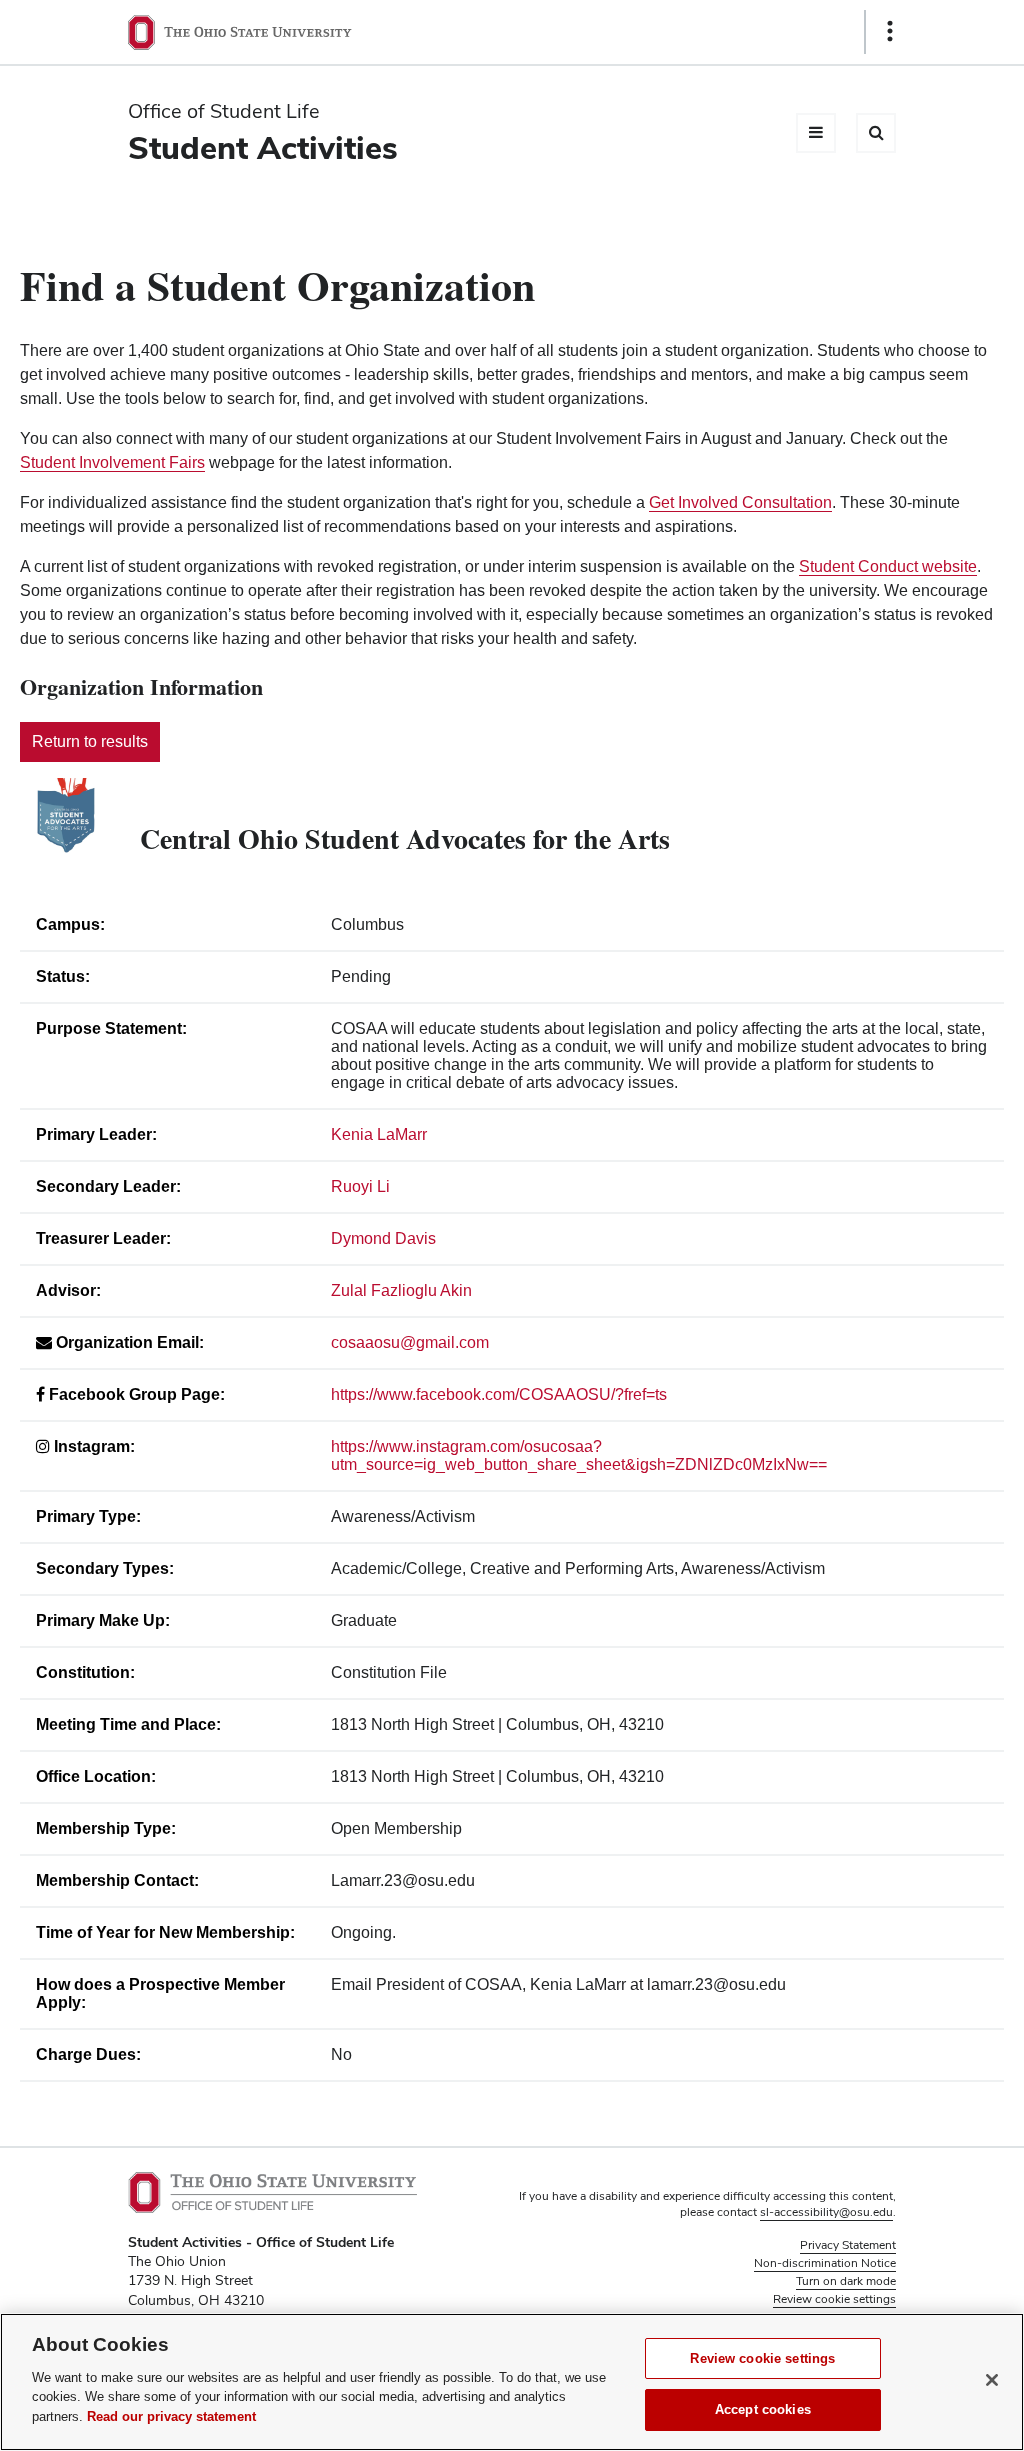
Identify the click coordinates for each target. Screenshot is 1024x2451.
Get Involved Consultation (740, 502)
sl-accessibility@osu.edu (826, 2212)
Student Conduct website (888, 566)
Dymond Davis (383, 1238)
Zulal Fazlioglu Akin (401, 1290)
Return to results (90, 741)
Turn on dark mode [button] (846, 2281)
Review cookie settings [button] (834, 2299)
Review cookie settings (762, 2358)
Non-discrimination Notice (825, 2263)
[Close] (992, 2380)
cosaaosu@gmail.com (410, 1342)
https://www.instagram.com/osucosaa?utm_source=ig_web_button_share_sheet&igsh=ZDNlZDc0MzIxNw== (579, 1455)
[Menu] (816, 133)
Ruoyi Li (360, 1186)
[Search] (876, 133)
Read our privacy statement (171, 2416)
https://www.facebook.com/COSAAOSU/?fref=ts (499, 1394)
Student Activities (263, 147)
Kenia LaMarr (379, 1134)
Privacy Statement (848, 2245)
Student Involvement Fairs (112, 462)
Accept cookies (763, 2409)
